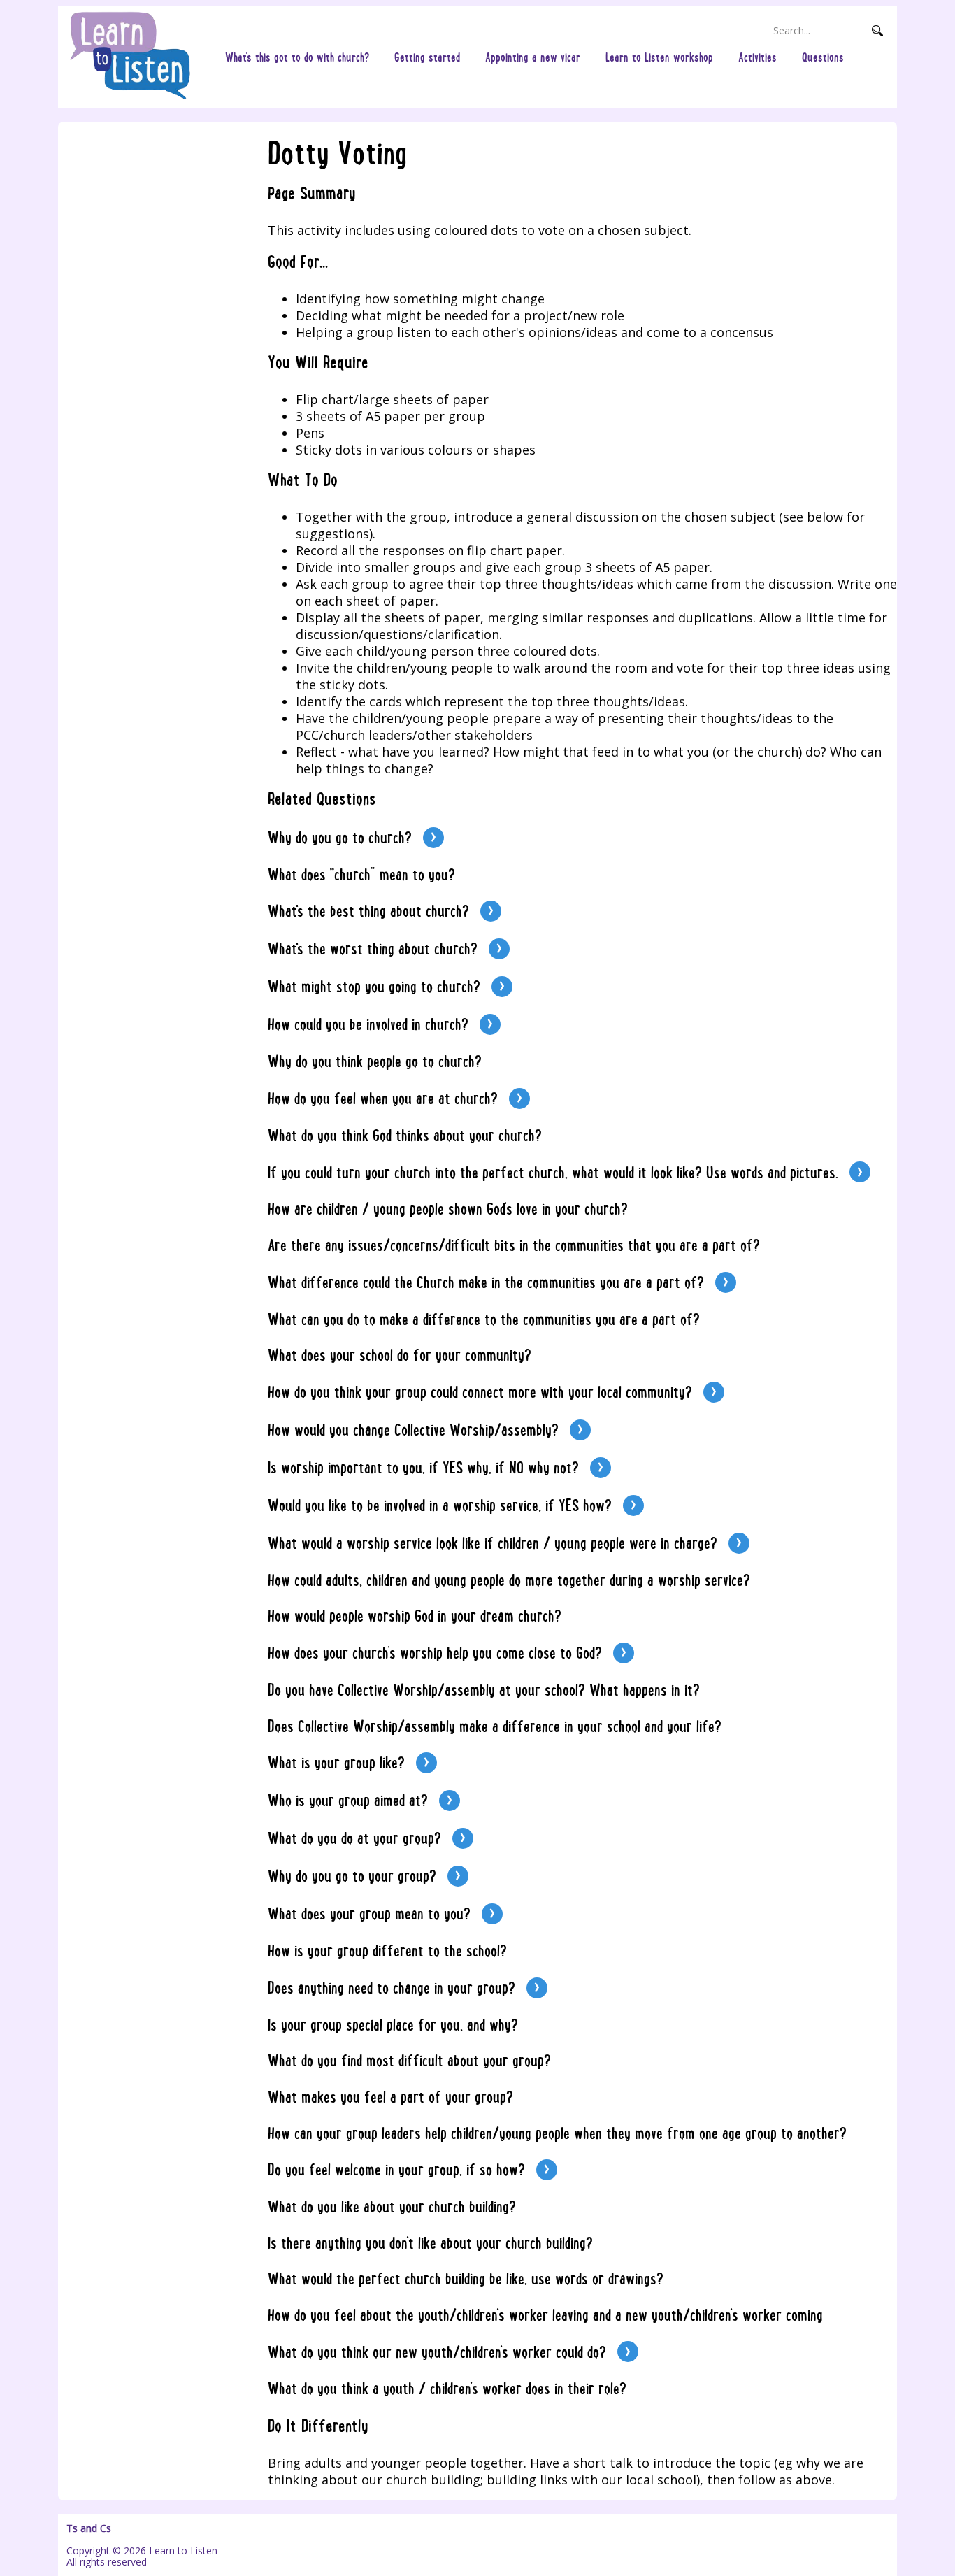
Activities (757, 57)
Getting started (427, 57)
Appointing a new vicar (533, 57)
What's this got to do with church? (297, 57)
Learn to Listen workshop (659, 57)
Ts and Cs (89, 2528)
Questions (823, 57)
